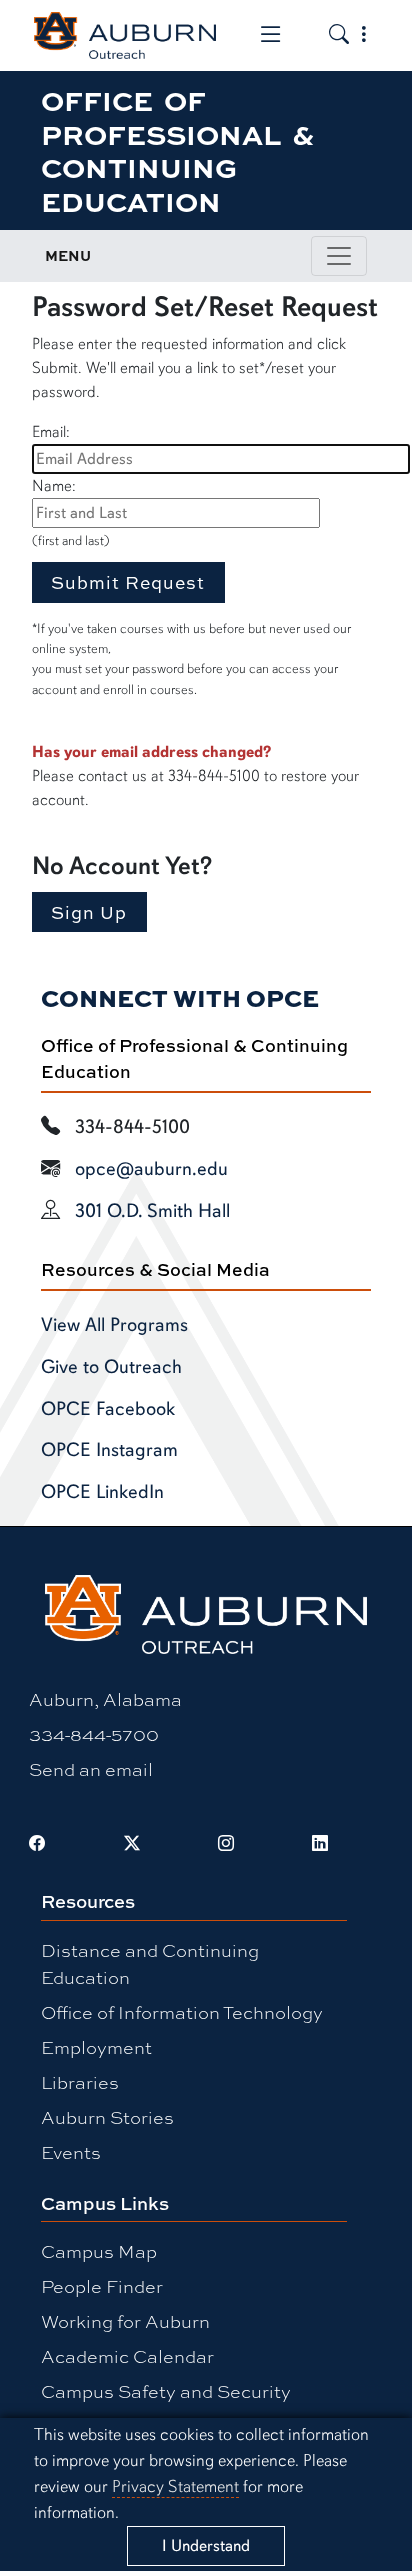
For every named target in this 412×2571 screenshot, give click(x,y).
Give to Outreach (111, 1367)
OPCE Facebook (108, 1409)
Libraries (80, 2082)
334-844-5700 (94, 1734)
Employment (96, 2047)
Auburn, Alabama (105, 1699)
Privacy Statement (175, 2486)
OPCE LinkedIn (102, 1492)
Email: (51, 432)
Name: (54, 486)
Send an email (91, 1769)
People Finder (102, 2286)
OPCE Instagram (109, 1450)
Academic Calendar (127, 2356)
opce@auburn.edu (151, 1169)
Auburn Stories (107, 2117)
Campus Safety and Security (166, 2391)
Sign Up (89, 912)
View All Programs (114, 1325)
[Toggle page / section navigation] (339, 256)
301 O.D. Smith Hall (152, 1211)
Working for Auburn (125, 2321)
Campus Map (99, 2251)
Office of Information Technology (182, 2012)
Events (71, 2152)
